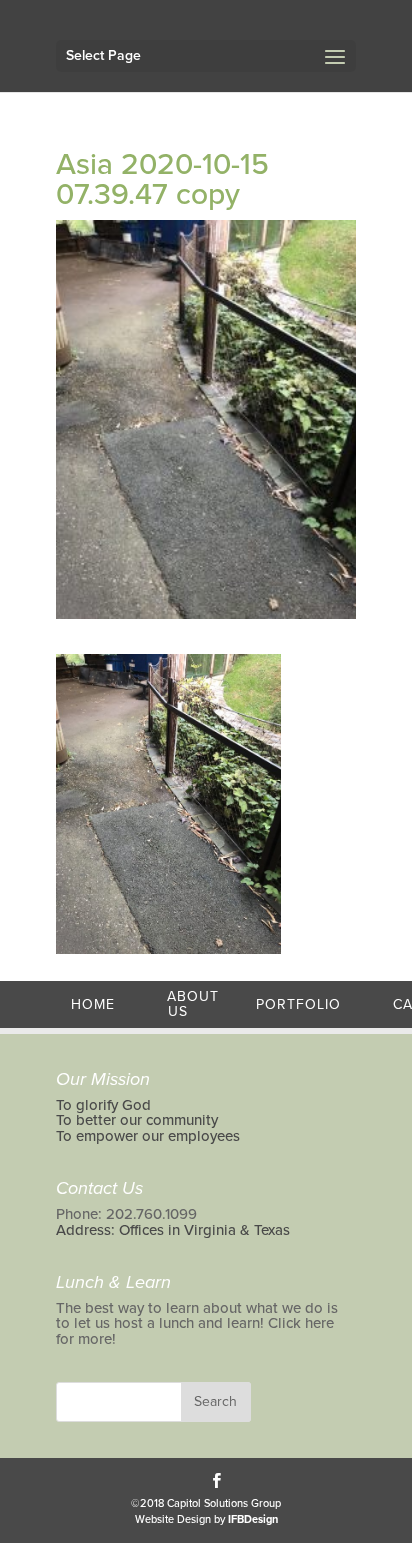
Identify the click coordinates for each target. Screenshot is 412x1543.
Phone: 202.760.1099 (126, 1214)
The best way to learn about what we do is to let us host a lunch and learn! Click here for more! (197, 1323)
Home (93, 1004)
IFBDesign (253, 1519)
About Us (193, 1004)
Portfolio (298, 1004)
